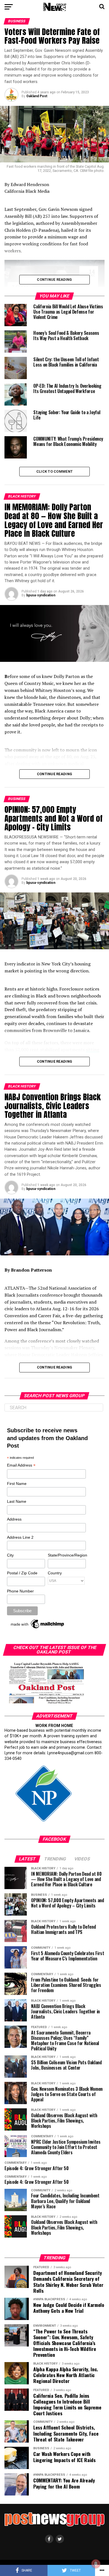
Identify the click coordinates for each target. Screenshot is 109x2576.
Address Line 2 (20, 1537)
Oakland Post (37, 96)
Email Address (21, 1466)
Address (14, 1519)
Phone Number (20, 1591)
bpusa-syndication (41, 595)
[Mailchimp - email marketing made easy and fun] (38, 1628)
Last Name (17, 1501)
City (10, 1555)
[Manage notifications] (96, 2564)
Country (55, 1573)
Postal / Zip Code (22, 1573)
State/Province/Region (67, 1555)
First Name (17, 1484)
